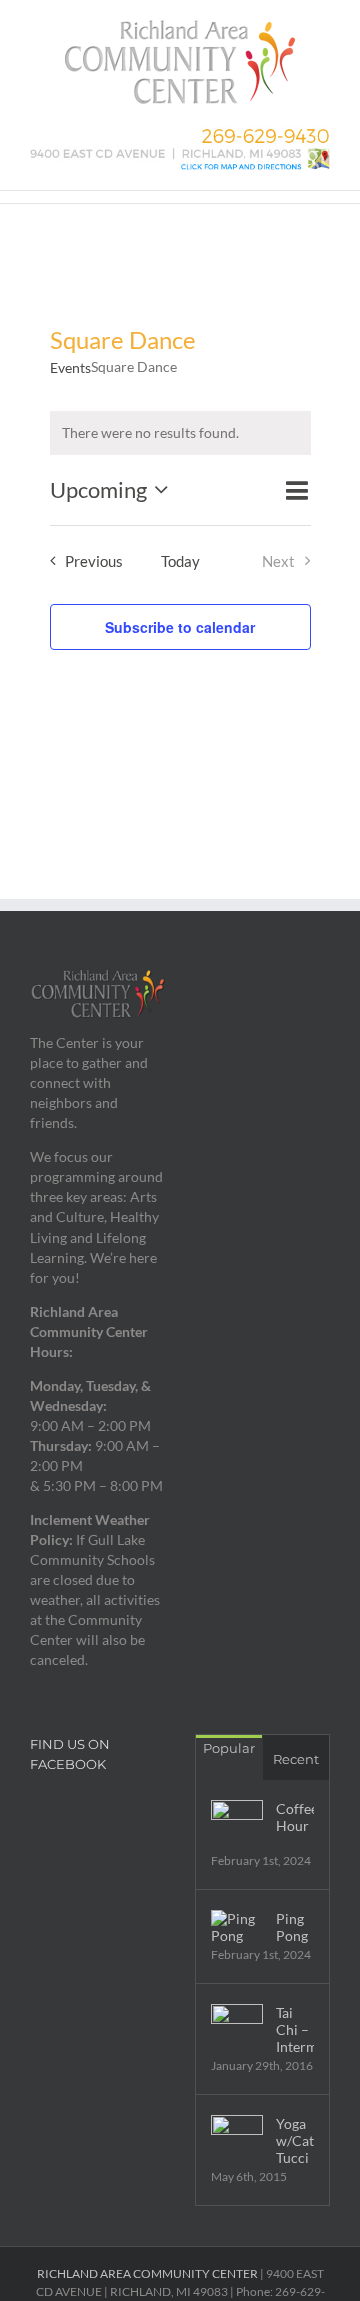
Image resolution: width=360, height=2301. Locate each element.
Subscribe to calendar (180, 627)
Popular (229, 1748)
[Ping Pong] (237, 1927)
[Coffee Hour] (237, 1826)
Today (180, 561)
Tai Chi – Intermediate (295, 2029)
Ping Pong (292, 1927)
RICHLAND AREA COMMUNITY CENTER (147, 2273)
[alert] (180, 433)
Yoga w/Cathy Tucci (295, 2140)
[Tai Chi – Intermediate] (237, 2030)
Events (70, 367)
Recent (296, 1759)
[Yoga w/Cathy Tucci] (237, 2141)
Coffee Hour (295, 1817)
